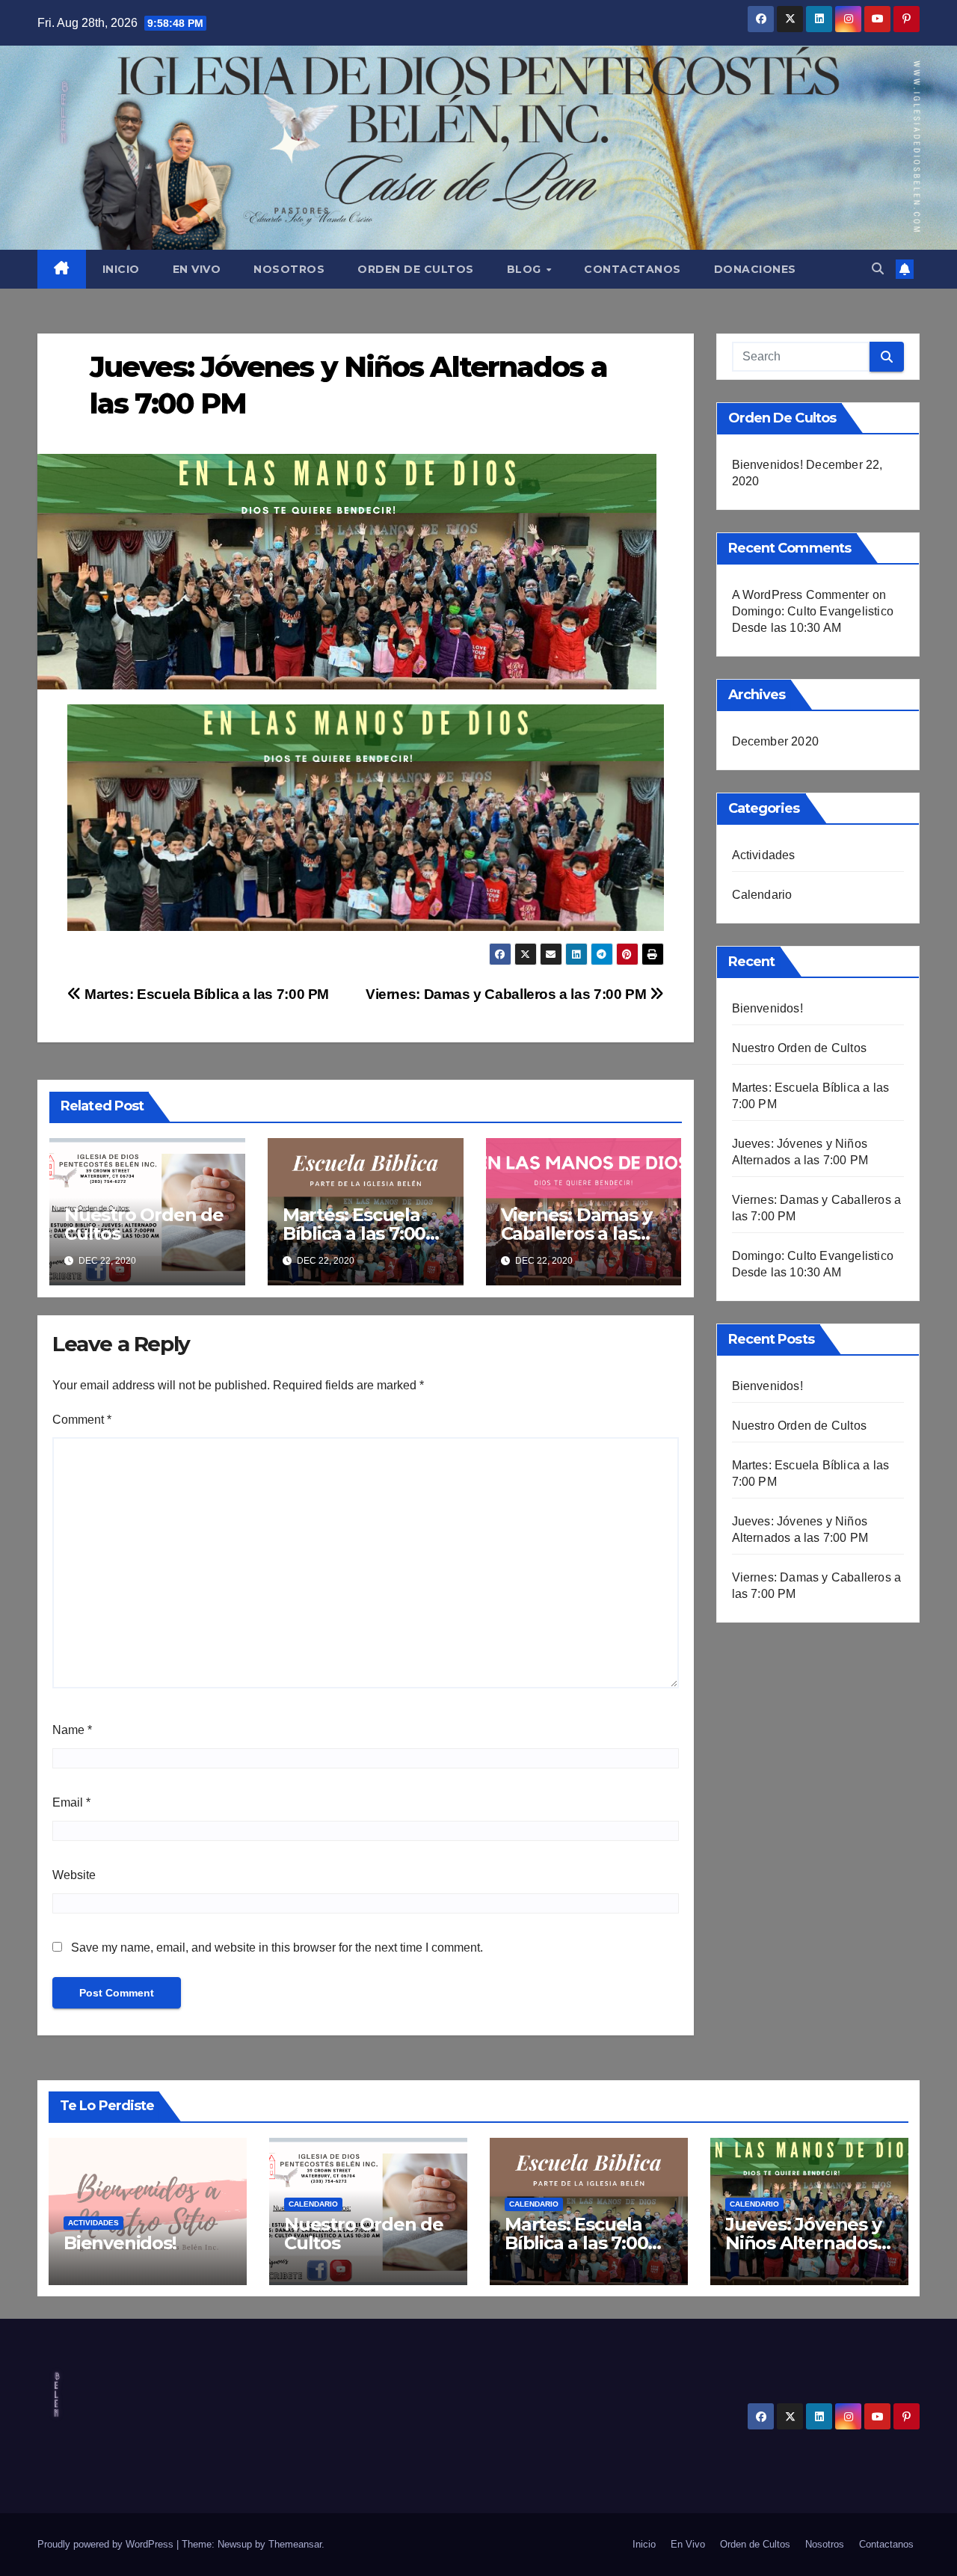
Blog (526, 269)
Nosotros (289, 269)
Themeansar (295, 2544)
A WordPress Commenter (801, 595)
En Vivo (197, 269)
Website (74, 1875)
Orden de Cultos (416, 269)
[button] (878, 269)
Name (72, 1730)
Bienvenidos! (767, 465)
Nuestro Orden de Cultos (144, 1224)
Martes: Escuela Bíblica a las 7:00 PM (205, 994)
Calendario (762, 895)
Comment (82, 1420)
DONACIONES (755, 269)
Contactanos (633, 269)
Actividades (764, 855)
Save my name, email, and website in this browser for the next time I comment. (277, 1948)
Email (71, 1802)
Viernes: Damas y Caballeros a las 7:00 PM (508, 994)
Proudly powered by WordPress (107, 2544)
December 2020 (776, 741)
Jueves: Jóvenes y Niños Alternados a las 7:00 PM (808, 2243)
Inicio (121, 269)
